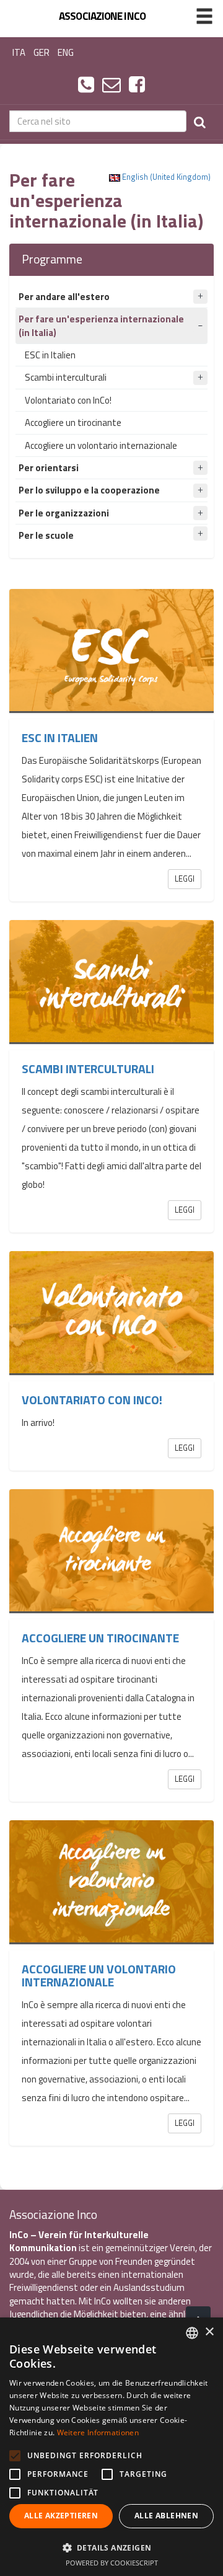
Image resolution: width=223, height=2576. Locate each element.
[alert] (111, 2447)
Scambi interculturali (66, 377)
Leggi (185, 879)
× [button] (209, 2332)
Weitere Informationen (98, 2432)
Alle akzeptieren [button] (61, 2516)
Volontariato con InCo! (68, 400)
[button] (111, 2547)
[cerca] (200, 121)
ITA (19, 52)
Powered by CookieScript (112, 2563)
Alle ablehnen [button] (166, 2516)
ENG (66, 52)
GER (42, 52)
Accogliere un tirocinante (73, 423)
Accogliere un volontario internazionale (101, 445)
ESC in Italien (50, 355)
